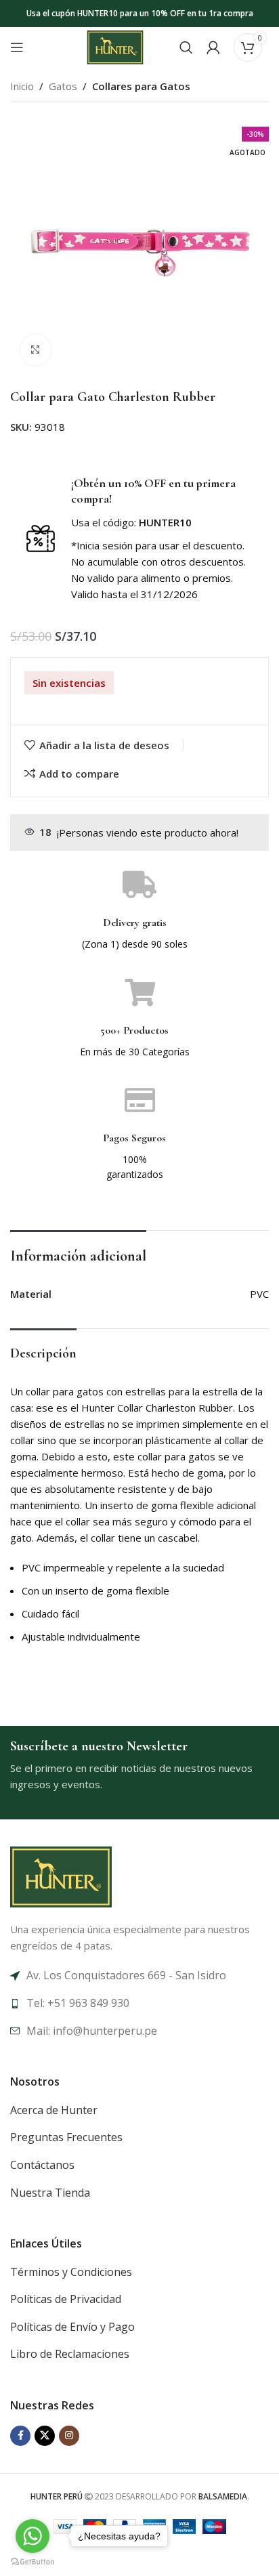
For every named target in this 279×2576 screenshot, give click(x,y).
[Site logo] (115, 46)
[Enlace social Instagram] (69, 2436)
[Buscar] (186, 47)
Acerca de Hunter (54, 2110)
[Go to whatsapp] (33, 2536)
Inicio (22, 86)
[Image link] (61, 1876)
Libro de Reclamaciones (70, 2354)
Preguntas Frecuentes (66, 2137)
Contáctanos (42, 2165)
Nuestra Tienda (50, 2193)
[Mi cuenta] (213, 47)
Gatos (63, 86)
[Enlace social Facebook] (20, 2436)
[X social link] (45, 2436)
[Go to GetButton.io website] (33, 2562)
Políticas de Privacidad (66, 2299)
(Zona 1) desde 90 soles (135, 944)
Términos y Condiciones (71, 2272)
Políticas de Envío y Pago (72, 2327)
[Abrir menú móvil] (17, 47)
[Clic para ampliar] (36, 350)
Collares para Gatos (141, 86)
